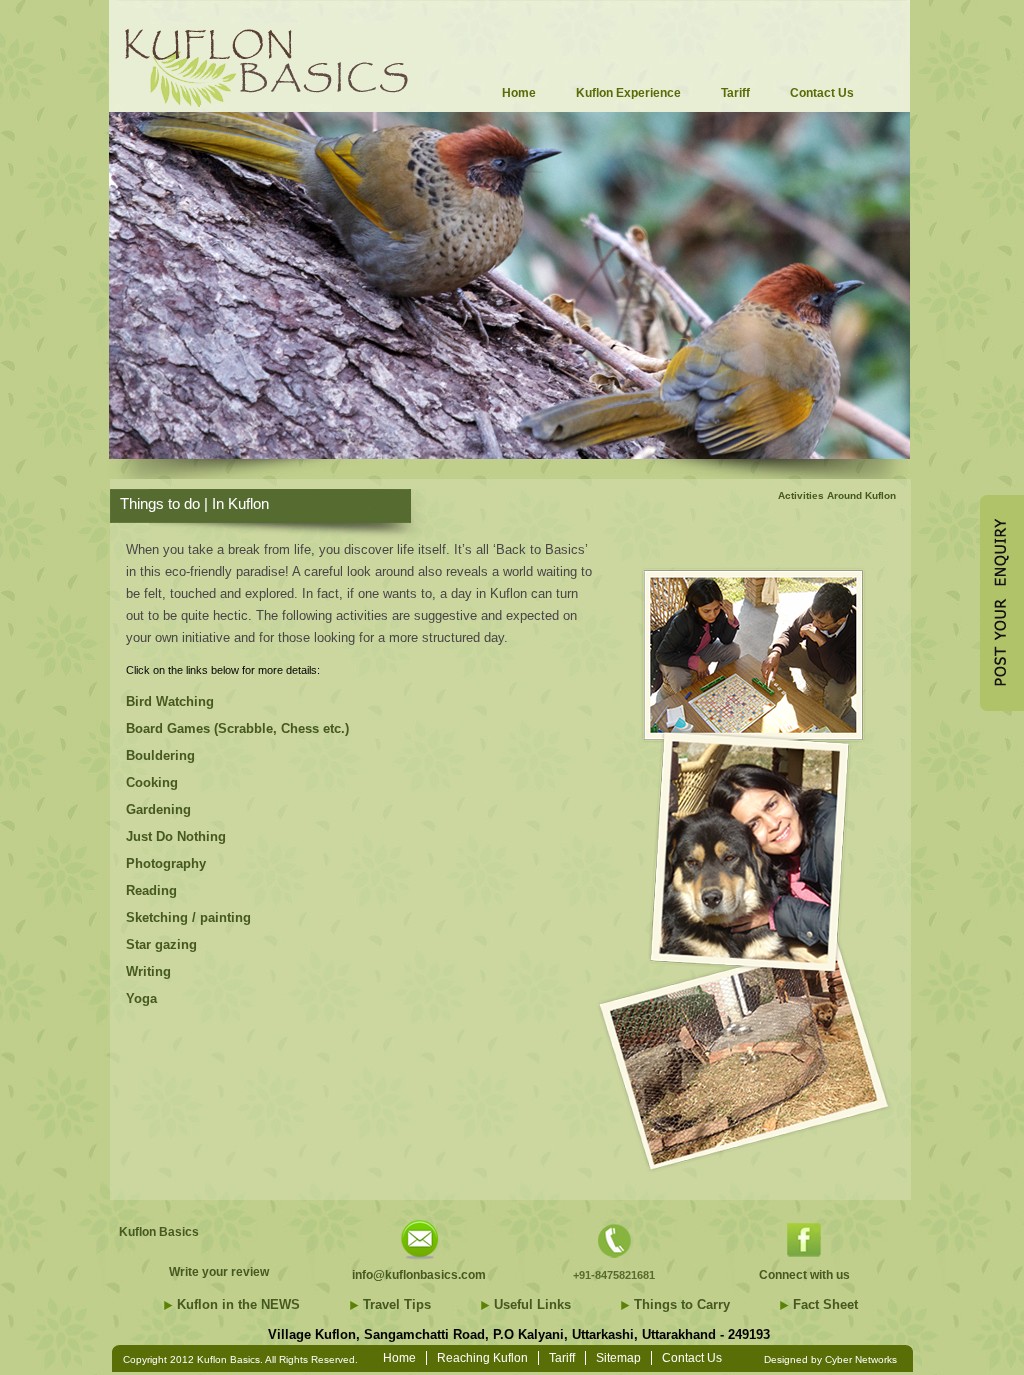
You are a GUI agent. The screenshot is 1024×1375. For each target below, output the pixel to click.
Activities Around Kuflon (837, 495)
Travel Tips (397, 1304)
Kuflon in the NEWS (238, 1304)
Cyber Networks (861, 1359)
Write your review (219, 1272)
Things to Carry (682, 1304)
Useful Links (532, 1304)
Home (399, 1358)
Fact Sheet (825, 1304)
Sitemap (618, 1358)
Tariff (562, 1358)
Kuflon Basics (159, 1232)
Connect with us (804, 1275)
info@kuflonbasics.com (419, 1275)
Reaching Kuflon (482, 1358)
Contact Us (692, 1358)
